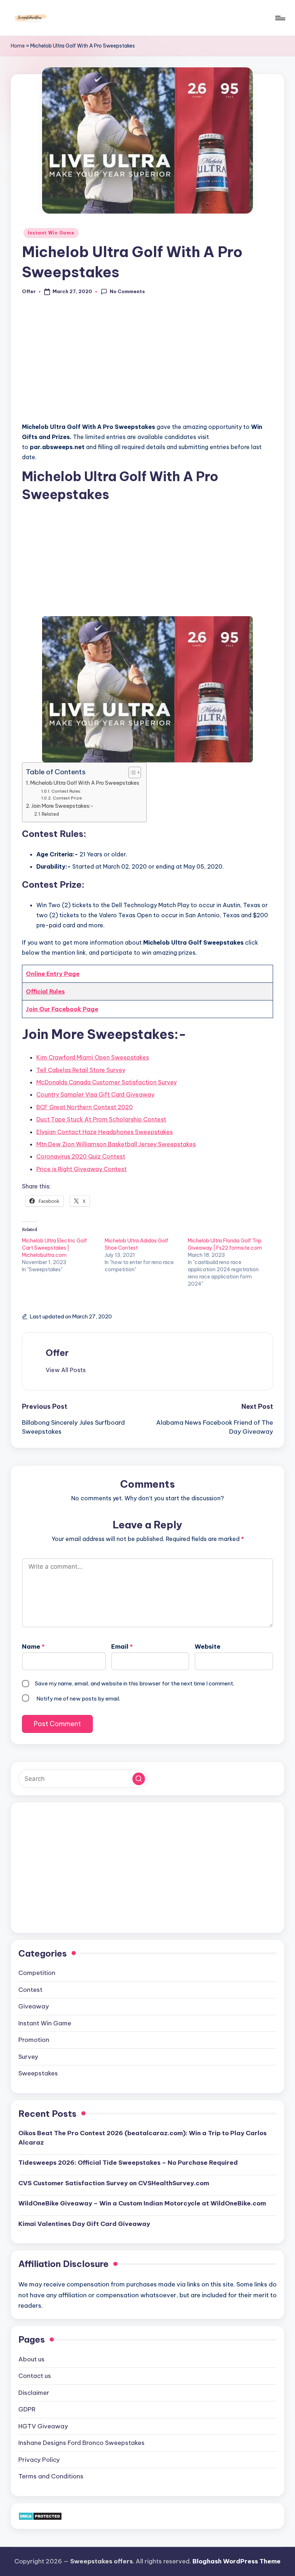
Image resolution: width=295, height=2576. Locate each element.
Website (208, 1647)
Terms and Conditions (51, 2476)
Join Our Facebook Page (62, 1009)
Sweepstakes (38, 2073)
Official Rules (45, 991)
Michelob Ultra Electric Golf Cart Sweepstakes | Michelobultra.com (55, 1248)
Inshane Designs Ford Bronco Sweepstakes (81, 2443)
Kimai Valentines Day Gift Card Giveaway (84, 2224)
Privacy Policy (39, 2460)
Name (33, 1647)
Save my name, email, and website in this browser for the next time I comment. (135, 1683)
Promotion (34, 2040)
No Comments (127, 291)
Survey (28, 2057)
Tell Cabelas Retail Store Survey (81, 1070)
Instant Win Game (51, 233)
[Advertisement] (147, 363)
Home (18, 46)
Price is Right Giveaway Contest (81, 1169)
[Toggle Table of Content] (131, 772)
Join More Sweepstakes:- (62, 806)
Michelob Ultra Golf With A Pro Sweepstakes (85, 783)
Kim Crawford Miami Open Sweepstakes (93, 1057)
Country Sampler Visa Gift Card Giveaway (95, 1094)
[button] (66, 1370)
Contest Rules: (66, 791)
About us (31, 2359)
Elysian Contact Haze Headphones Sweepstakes (105, 1132)
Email (122, 1647)
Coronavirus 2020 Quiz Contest (81, 1156)
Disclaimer (34, 2393)
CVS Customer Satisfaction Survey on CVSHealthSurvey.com (114, 2183)
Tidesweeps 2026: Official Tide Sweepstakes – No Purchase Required (128, 2163)
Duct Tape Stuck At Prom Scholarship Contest (101, 1119)
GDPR (27, 2409)
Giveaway (34, 2006)
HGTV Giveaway (43, 2426)
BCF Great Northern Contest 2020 (85, 1107)
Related (50, 814)
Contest (30, 1990)
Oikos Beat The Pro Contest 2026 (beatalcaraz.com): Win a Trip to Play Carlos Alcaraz (142, 2138)
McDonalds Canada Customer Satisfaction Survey (106, 1082)
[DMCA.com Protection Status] (40, 2516)
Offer (57, 1353)
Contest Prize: (68, 798)
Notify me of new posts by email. (78, 1699)
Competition (37, 1973)
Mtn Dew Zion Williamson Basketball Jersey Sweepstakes (116, 1144)
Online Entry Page (53, 974)
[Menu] (280, 18)
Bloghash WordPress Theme (237, 2561)
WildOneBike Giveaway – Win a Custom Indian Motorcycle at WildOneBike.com (142, 2203)
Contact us (35, 2376)
